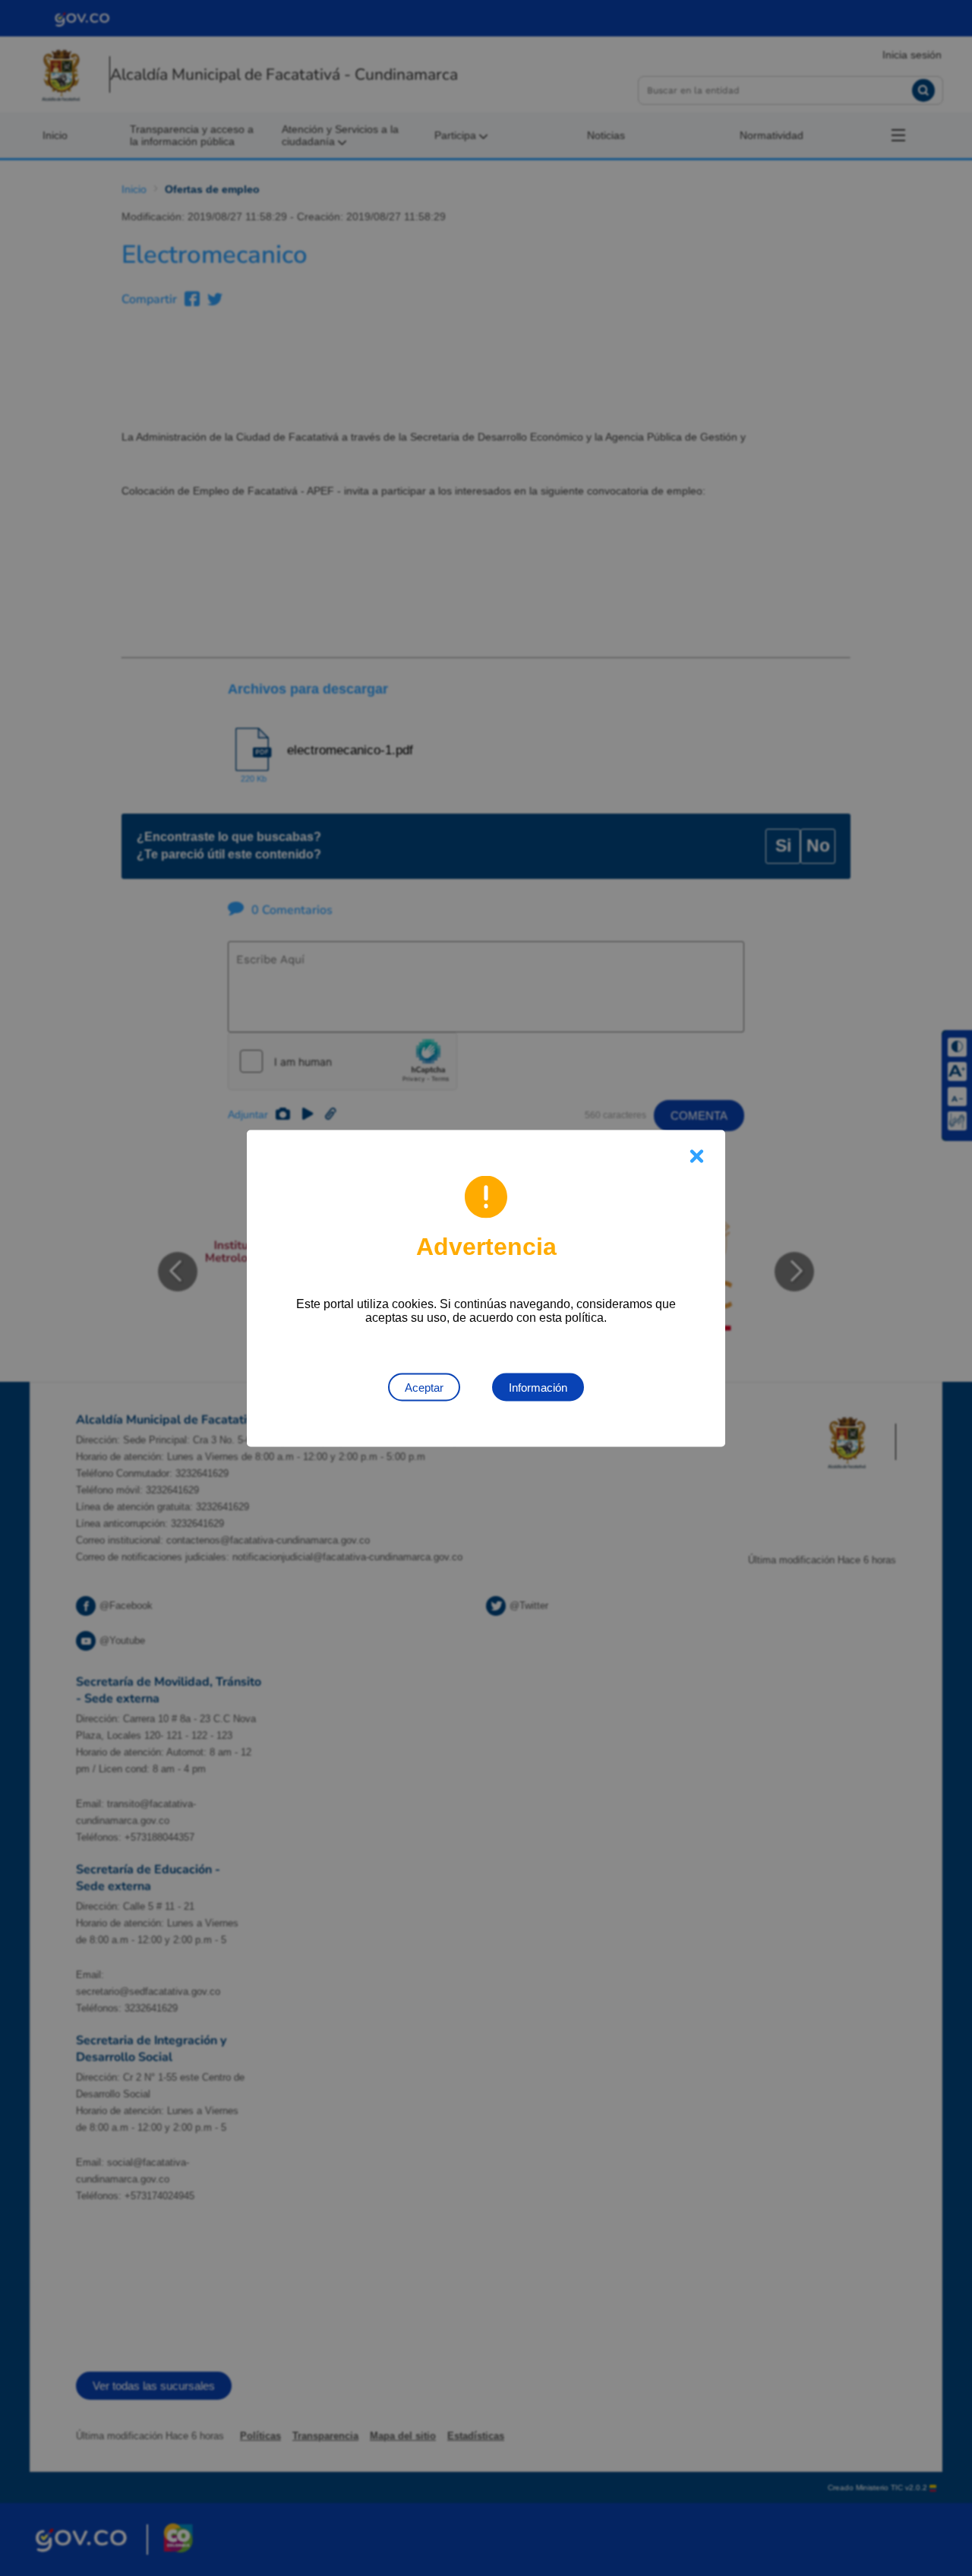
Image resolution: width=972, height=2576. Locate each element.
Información (538, 1387)
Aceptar (424, 1387)
